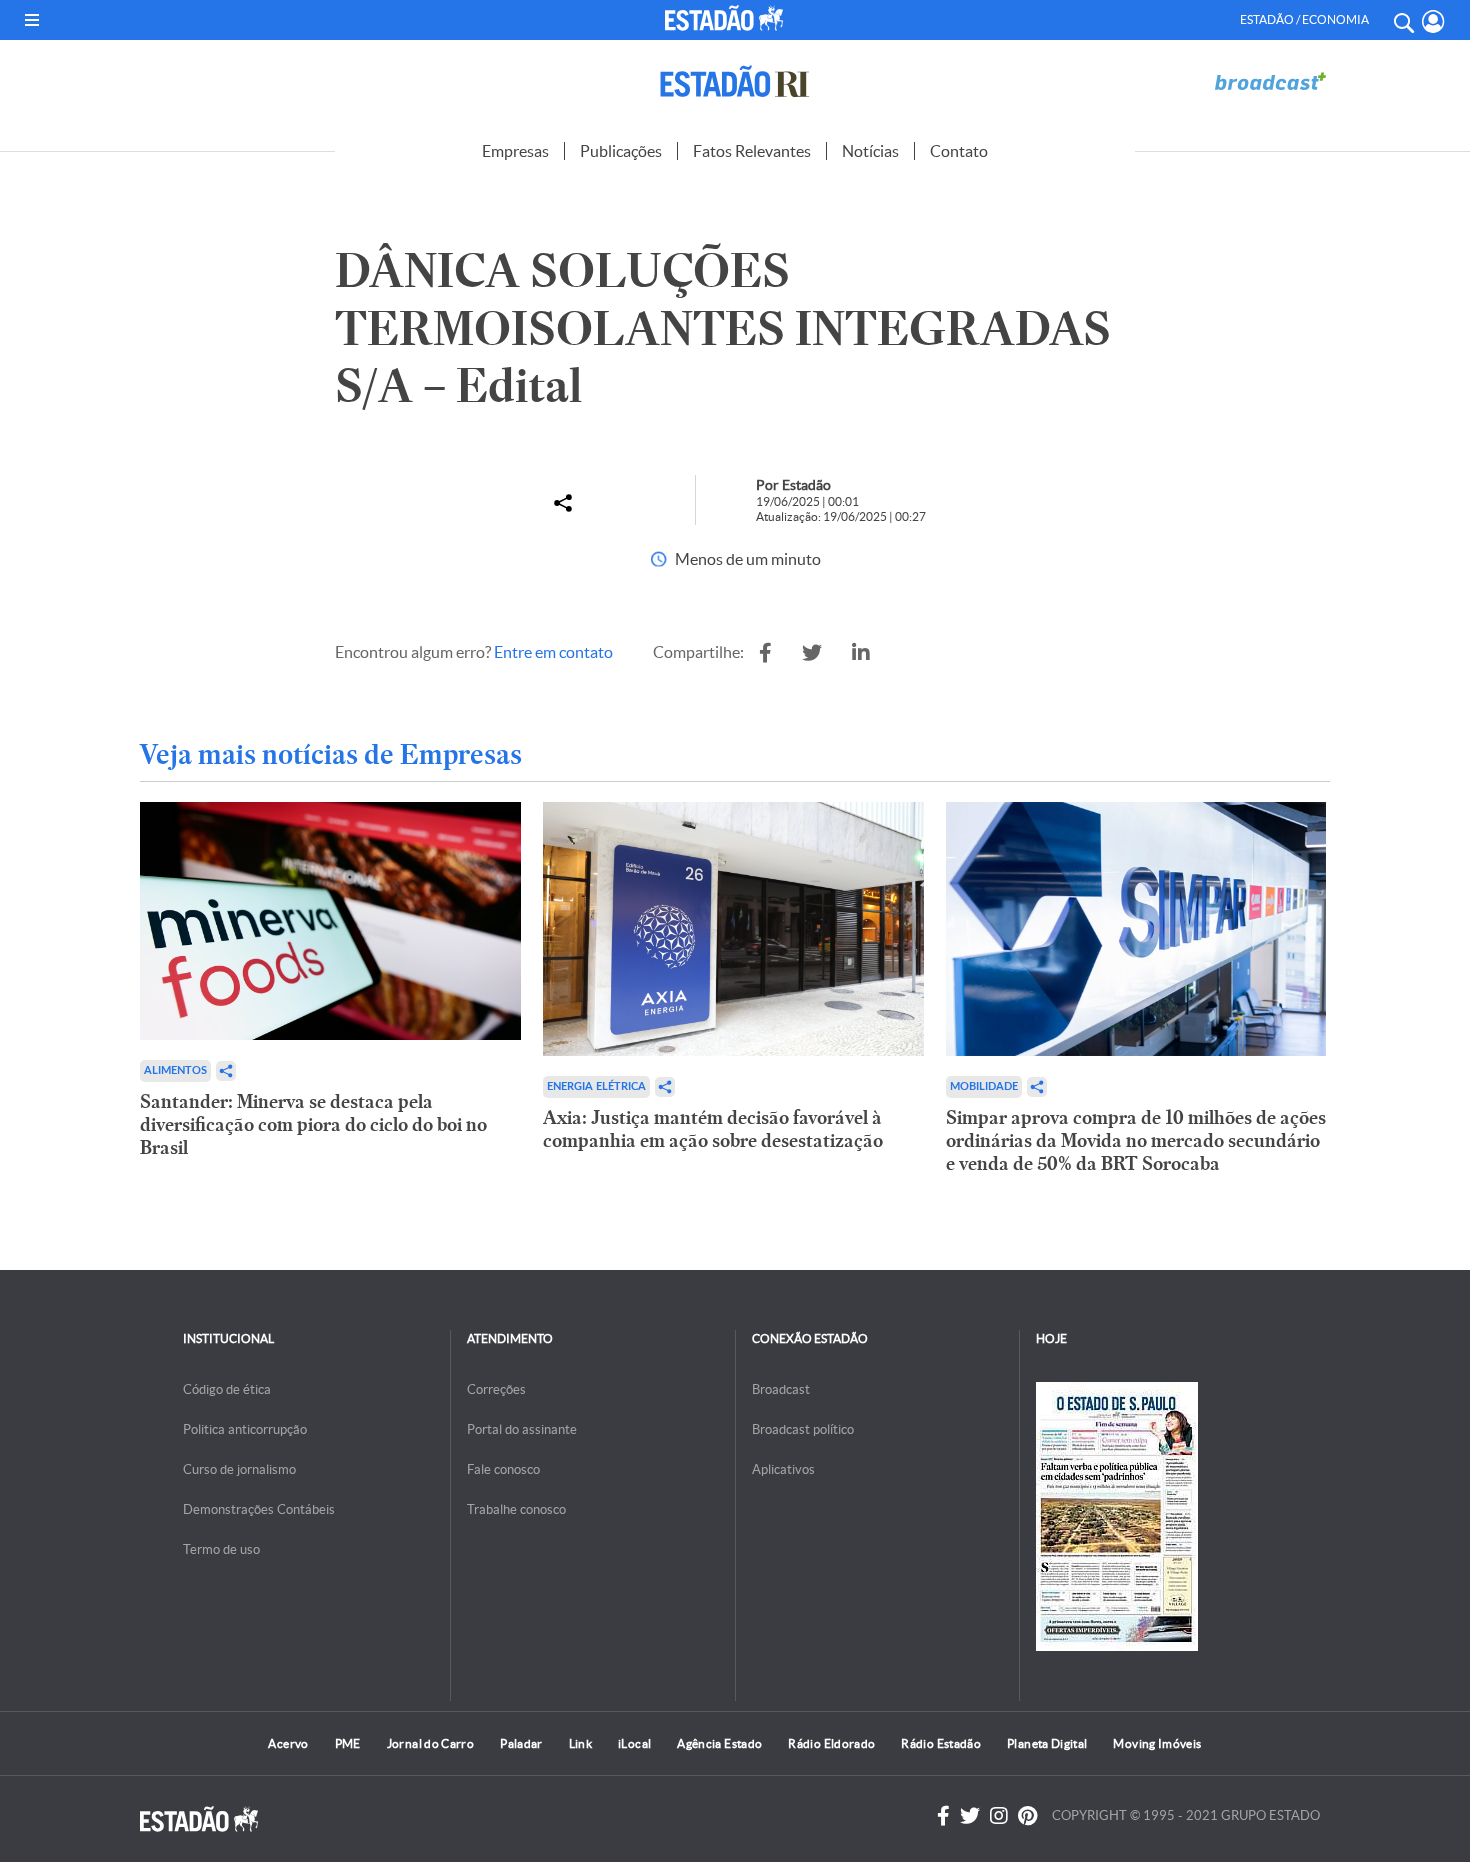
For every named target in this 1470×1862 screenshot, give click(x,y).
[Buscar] (1403, 20)
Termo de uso (221, 1549)
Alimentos (175, 1070)
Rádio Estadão (941, 1743)
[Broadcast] (1270, 81)
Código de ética (227, 1389)
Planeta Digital (1047, 1743)
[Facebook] (943, 1816)
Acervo (288, 1743)
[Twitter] (970, 1816)
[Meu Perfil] (1433, 21)
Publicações (621, 151)
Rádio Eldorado (831, 1743)
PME (348, 1743)
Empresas (515, 151)
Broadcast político (803, 1429)
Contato (959, 151)
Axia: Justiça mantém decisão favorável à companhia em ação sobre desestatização (713, 1129)
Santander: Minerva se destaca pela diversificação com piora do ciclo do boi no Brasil (313, 1124)
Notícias (870, 151)
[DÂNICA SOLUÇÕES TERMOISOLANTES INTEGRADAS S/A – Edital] (765, 653)
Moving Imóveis (1157, 1743)
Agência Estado (719, 1743)
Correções (496, 1389)
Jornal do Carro (430, 1743)
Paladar (521, 1743)
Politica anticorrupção (245, 1429)
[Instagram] (999, 1816)
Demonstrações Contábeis (259, 1509)
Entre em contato (553, 652)
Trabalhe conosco (516, 1509)
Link (580, 1743)
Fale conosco (503, 1469)
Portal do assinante (522, 1429)
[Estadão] (728, 18)
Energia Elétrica (596, 1086)
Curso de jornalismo (239, 1469)
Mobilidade (984, 1086)
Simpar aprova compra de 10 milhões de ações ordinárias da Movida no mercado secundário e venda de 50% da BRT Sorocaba (1136, 1140)
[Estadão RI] (735, 81)
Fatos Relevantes (752, 151)
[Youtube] (1027, 1816)
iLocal (634, 1743)
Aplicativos (783, 1469)
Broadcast (781, 1389)
